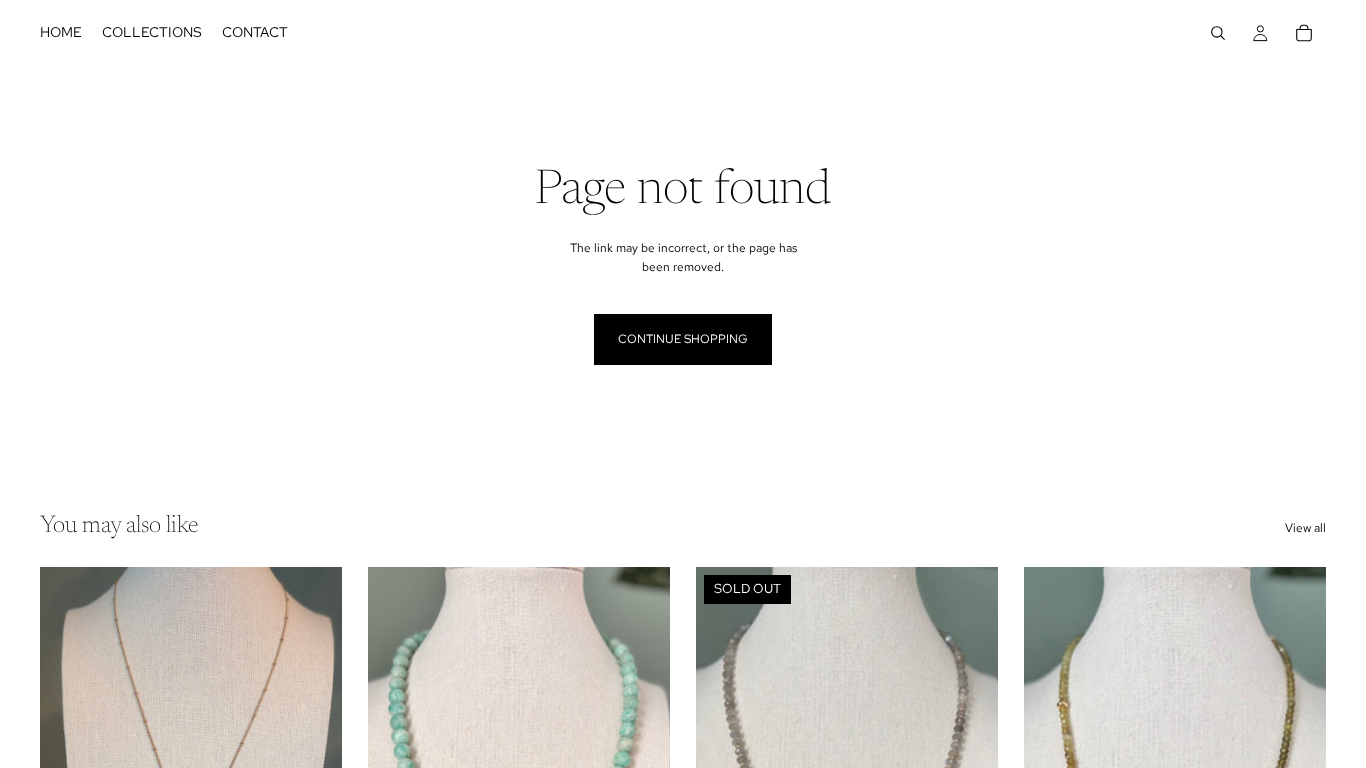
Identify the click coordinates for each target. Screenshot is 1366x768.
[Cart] (1304, 33)
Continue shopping (683, 339)
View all (1305, 528)
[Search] (1218, 33)
